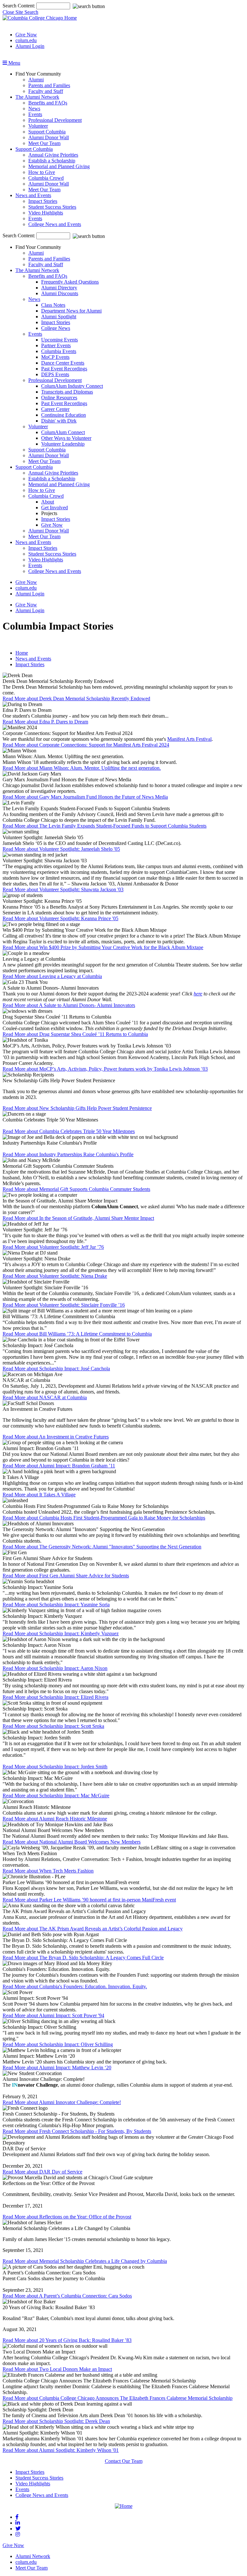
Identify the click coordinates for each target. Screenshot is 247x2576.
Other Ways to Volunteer (66, 438)
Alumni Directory (59, 288)
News (34, 109)
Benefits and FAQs (48, 103)
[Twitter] (18, 2529)
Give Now (26, 35)
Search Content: (19, 6)
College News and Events (55, 224)
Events (35, 114)
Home (22, 653)
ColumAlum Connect (63, 432)
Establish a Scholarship (52, 161)
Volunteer (38, 126)
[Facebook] (17, 2517)
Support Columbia (47, 132)
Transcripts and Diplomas (67, 392)
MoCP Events (55, 357)
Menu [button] (14, 63)
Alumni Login (30, 46)
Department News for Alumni (71, 311)
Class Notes (53, 305)
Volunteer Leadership (63, 444)
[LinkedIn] (18, 2523)
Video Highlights (46, 213)
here (198, 994)
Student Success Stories (52, 207)
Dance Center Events (63, 363)
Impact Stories (43, 201)
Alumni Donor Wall (49, 137)
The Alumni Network (37, 97)
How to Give (42, 172)
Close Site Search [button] (20, 12)
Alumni (36, 80)
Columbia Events (59, 351)
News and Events (33, 195)
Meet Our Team (44, 143)
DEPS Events (55, 374)
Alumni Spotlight (59, 317)
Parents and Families (49, 85)
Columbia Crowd (46, 178)
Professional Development (55, 120)
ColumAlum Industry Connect (72, 386)
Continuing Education (64, 415)
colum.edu (26, 40)
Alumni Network (33, 2556)
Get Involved (55, 508)
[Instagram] (18, 2534)
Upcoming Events (59, 340)
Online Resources (59, 398)
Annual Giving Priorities (53, 155)
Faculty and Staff (46, 91)
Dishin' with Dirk (59, 421)
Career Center (55, 409)
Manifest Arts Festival (189, 739)
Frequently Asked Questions (70, 282)
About (48, 502)
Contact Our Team (124, 2461)
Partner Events (56, 345)
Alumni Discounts (60, 293)
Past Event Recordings (64, 369)
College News (56, 328)
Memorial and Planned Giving (59, 166)
